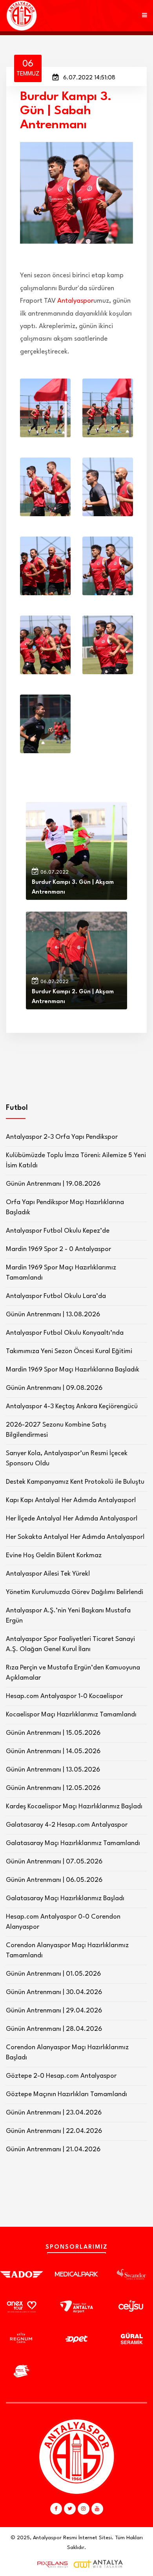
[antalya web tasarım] (51, 2564)
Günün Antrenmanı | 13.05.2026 (53, 1770)
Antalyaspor (75, 301)
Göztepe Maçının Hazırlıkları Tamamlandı (66, 2094)
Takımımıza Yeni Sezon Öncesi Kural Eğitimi (69, 1351)
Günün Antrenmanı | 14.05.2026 (53, 1751)
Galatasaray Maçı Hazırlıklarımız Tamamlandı (73, 1843)
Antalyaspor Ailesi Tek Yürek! (48, 1574)
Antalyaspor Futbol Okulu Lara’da (56, 1296)
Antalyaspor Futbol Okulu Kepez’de (58, 1231)
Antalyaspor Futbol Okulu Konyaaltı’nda (65, 1333)
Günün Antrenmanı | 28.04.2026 (54, 2029)
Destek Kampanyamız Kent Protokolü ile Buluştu (75, 1482)
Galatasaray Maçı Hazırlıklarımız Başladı (65, 1898)
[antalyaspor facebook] (56, 2509)
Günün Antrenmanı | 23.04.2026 (54, 2113)
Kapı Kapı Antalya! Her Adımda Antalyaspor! (71, 1500)
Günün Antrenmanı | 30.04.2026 (54, 1992)
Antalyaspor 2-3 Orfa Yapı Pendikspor (62, 1137)
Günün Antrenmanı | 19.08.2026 (53, 1184)
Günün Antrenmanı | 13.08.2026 (53, 1315)
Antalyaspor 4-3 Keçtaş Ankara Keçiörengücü (72, 1406)
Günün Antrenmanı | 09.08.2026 (54, 1388)
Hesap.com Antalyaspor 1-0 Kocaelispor (64, 1696)
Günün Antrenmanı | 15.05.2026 (53, 1733)
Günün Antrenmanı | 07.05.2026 (54, 1862)
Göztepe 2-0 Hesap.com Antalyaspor (61, 2076)
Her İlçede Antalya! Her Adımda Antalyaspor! (72, 1519)
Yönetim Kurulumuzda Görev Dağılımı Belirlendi (75, 1592)
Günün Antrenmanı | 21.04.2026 (53, 2150)
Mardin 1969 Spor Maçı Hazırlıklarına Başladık (73, 1370)
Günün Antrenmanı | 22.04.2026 (54, 2131)
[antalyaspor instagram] (84, 2509)
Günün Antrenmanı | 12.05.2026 (53, 1788)
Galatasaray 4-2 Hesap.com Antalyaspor (67, 1825)
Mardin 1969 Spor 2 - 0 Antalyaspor (58, 1249)
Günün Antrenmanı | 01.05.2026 (53, 1974)
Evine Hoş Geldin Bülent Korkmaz (54, 1555)
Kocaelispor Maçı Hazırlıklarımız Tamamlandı (71, 1715)
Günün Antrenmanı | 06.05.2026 (54, 1880)
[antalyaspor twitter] (70, 2509)
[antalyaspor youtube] (97, 2509)
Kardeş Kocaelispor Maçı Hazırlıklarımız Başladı (74, 1807)
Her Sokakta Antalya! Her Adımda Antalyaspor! (75, 1537)
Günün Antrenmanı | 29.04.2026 (54, 2011)
